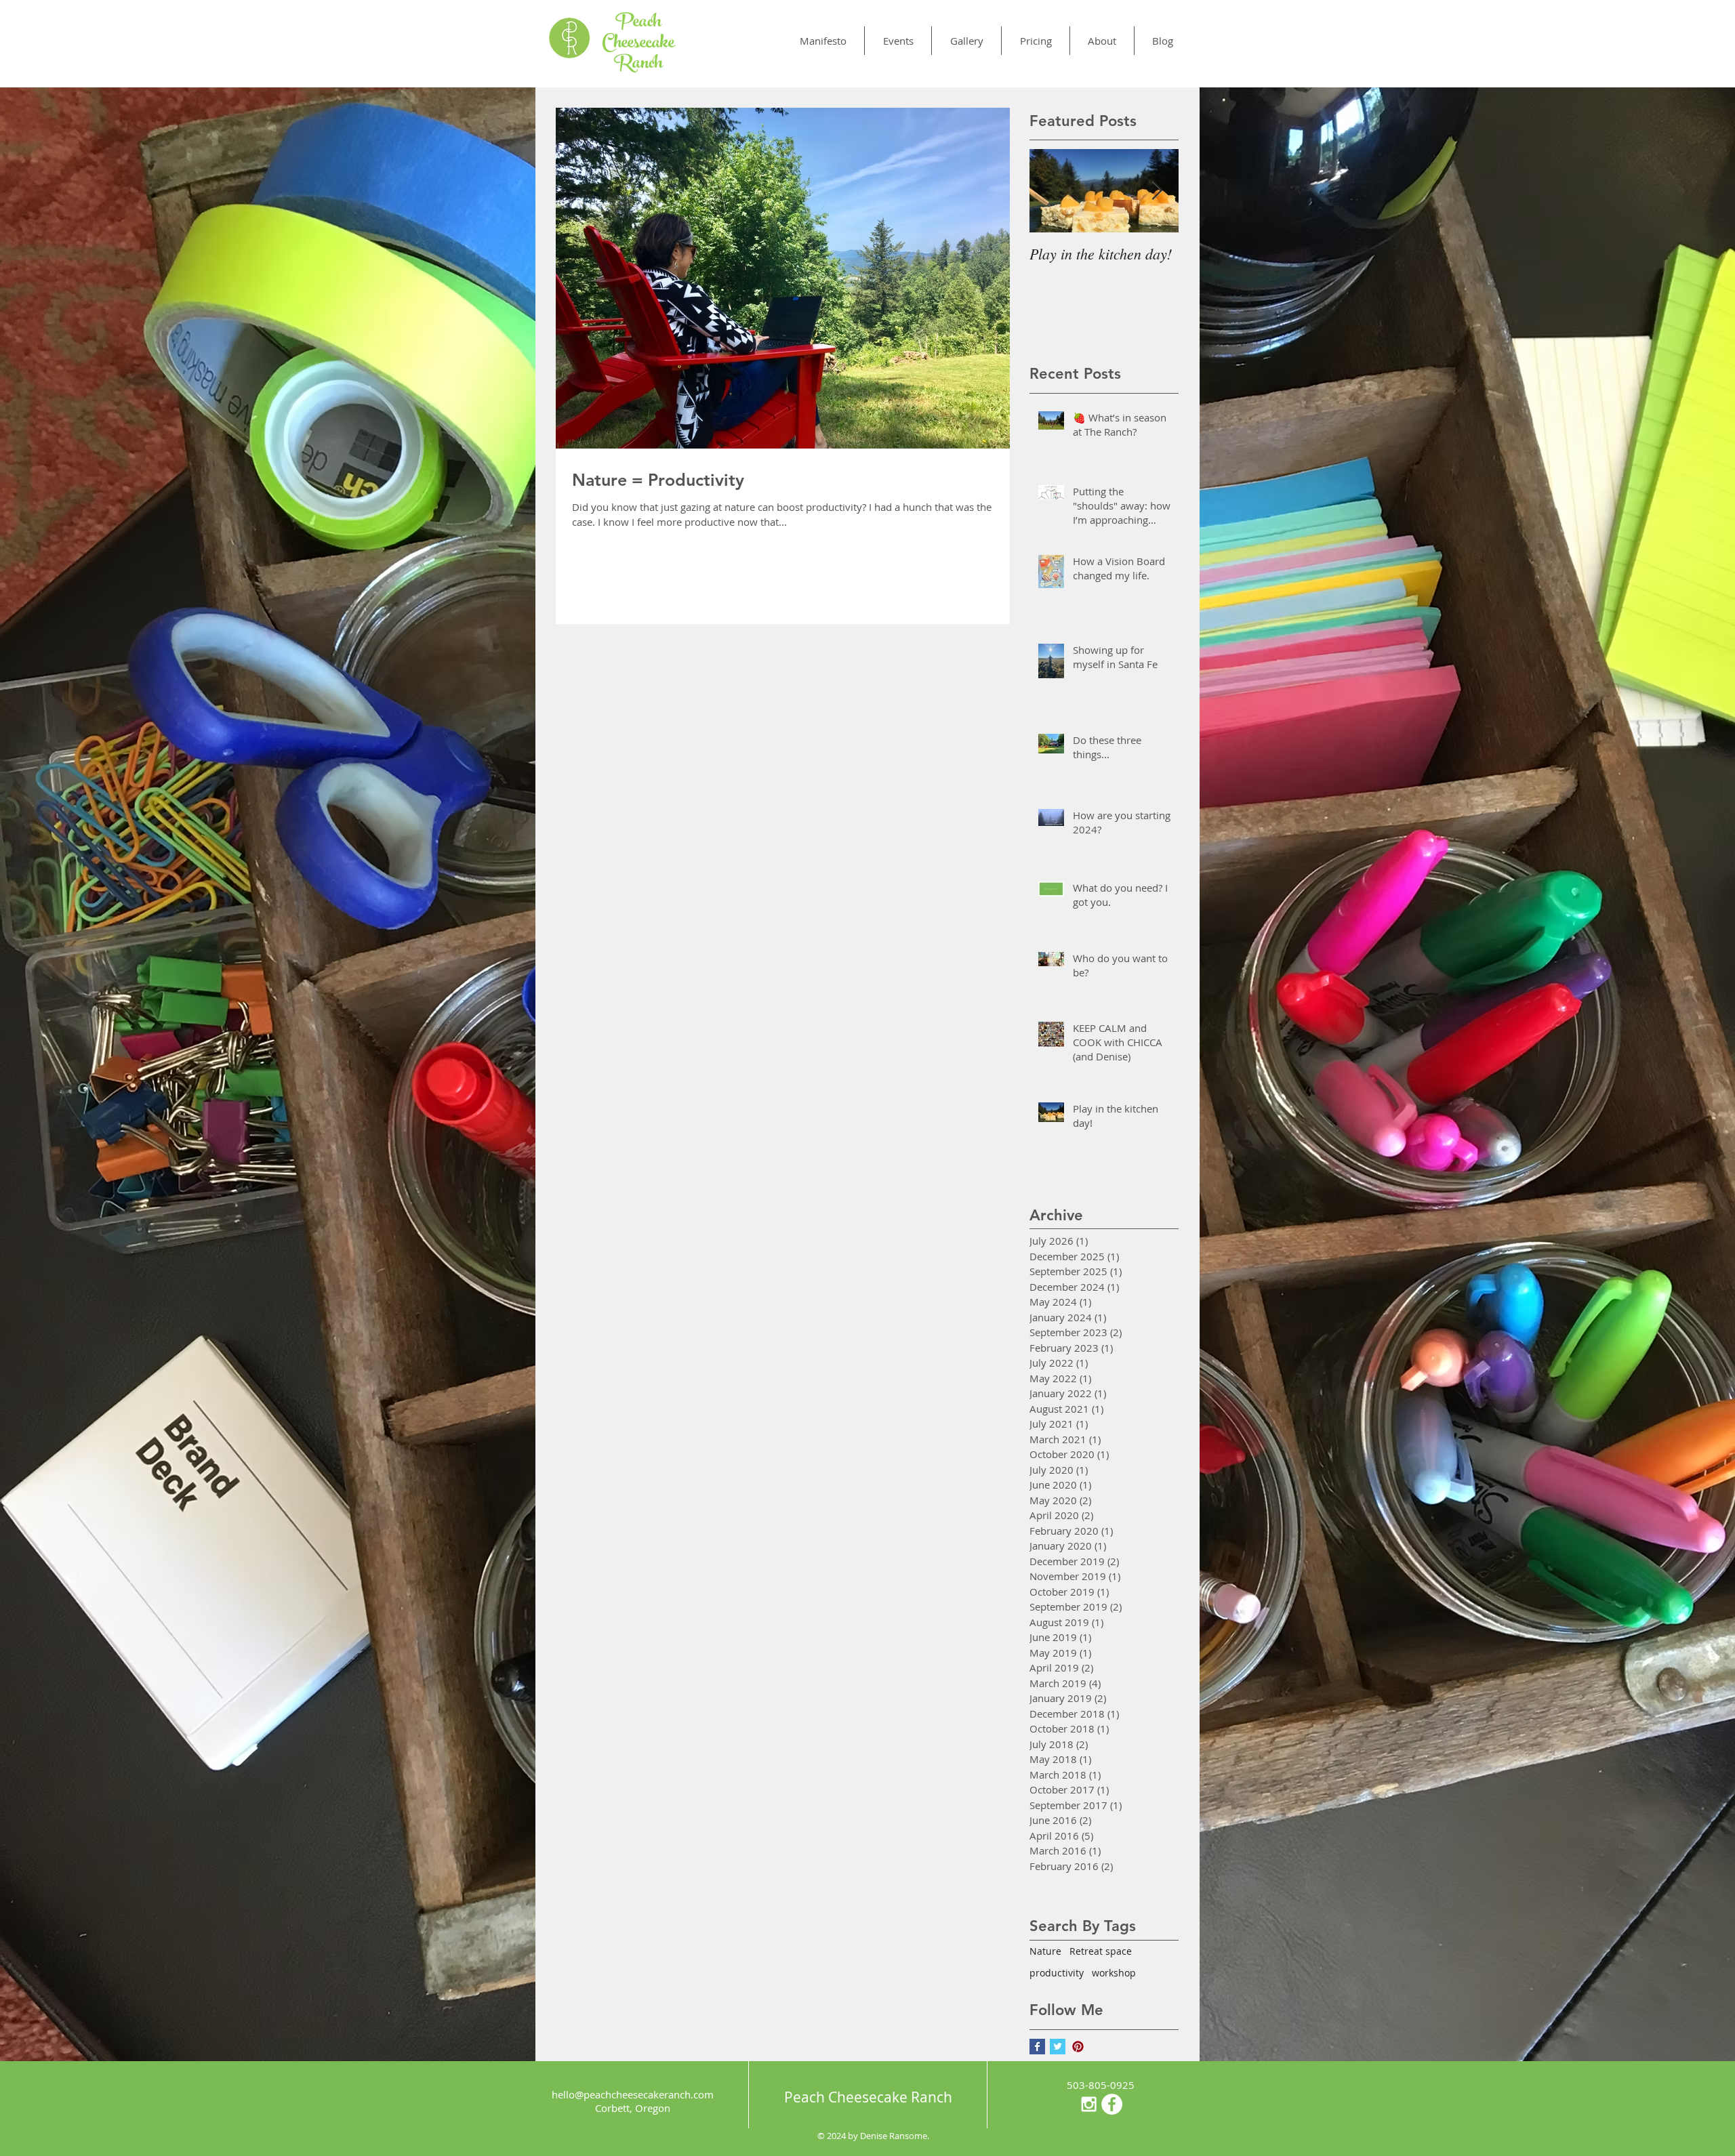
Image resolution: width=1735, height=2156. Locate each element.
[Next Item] (1157, 191)
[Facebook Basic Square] (1037, 2047)
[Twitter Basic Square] (1058, 2047)
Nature (1045, 1951)
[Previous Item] (1051, 191)
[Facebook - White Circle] (1112, 2104)
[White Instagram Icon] (1089, 2104)
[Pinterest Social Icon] (1078, 2047)
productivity (1057, 1973)
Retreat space (1101, 1951)
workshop (1114, 1973)
